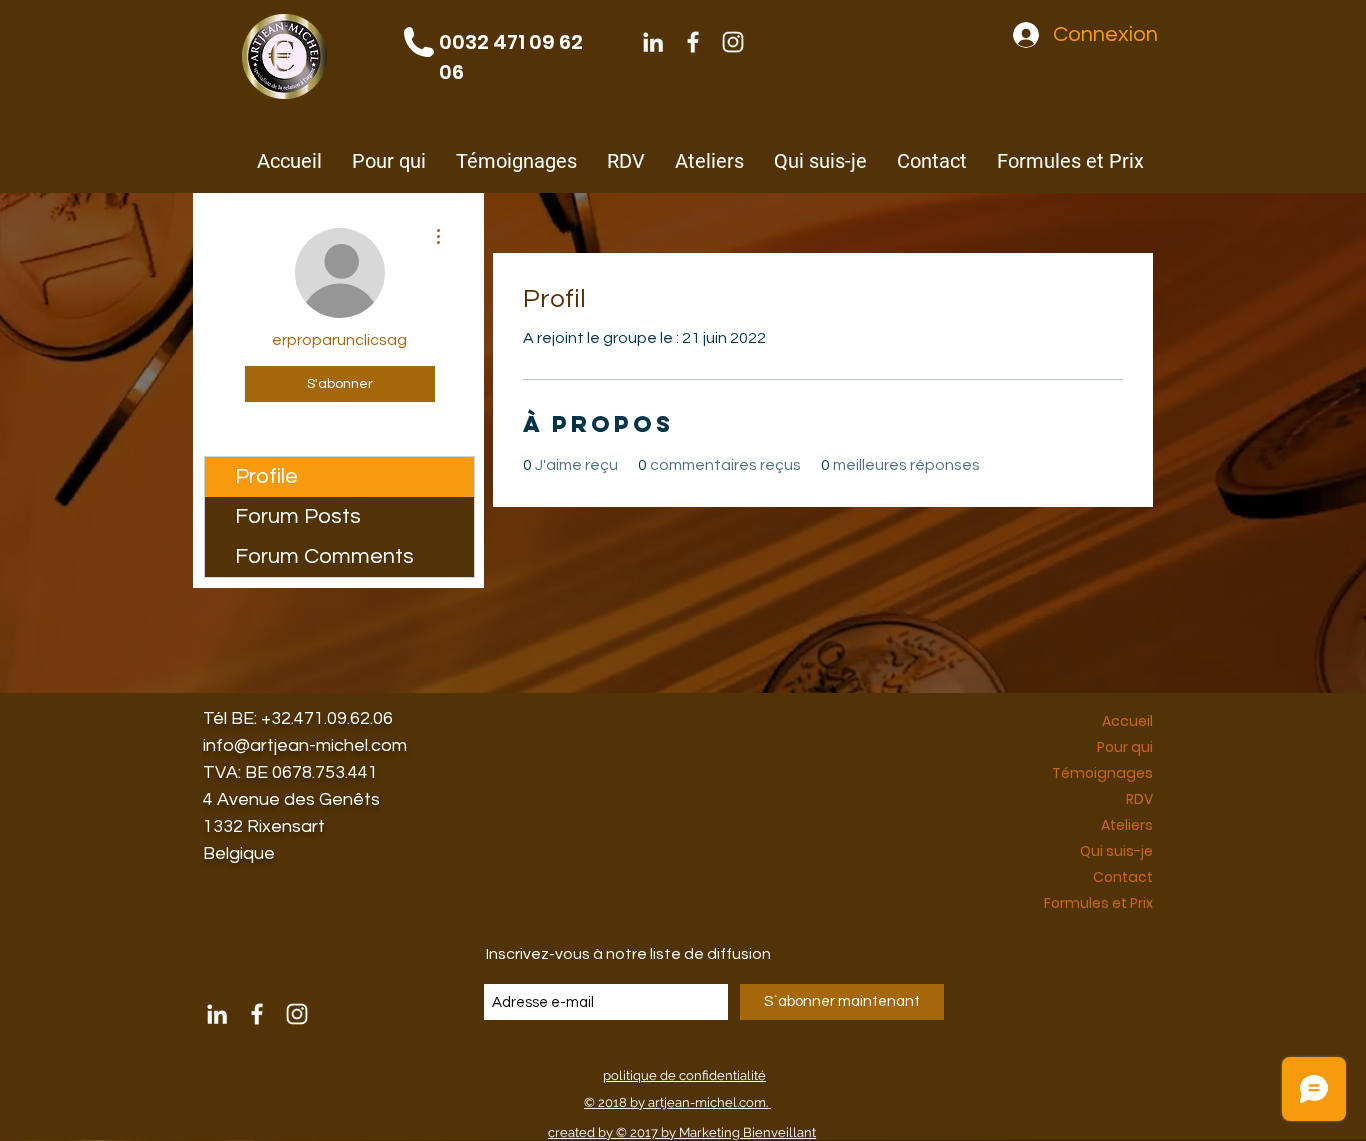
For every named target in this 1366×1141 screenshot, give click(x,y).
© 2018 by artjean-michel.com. (677, 1102)
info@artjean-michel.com (305, 745)
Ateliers (1127, 825)
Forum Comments (324, 556)
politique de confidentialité (684, 1075)
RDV (1139, 799)
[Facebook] (693, 42)
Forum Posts (298, 516)
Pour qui (1125, 747)
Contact (1123, 877)
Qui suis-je (1116, 851)
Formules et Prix (1098, 903)
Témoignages (1102, 773)
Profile (266, 476)
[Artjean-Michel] (653, 42)
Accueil (1127, 721)
